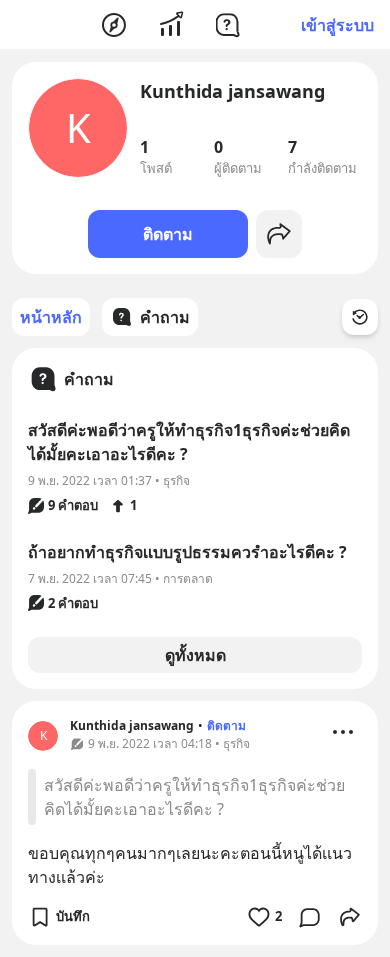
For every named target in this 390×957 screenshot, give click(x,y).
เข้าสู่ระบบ (337, 25)
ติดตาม (168, 234)
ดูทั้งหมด (195, 655)
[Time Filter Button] (360, 317)
